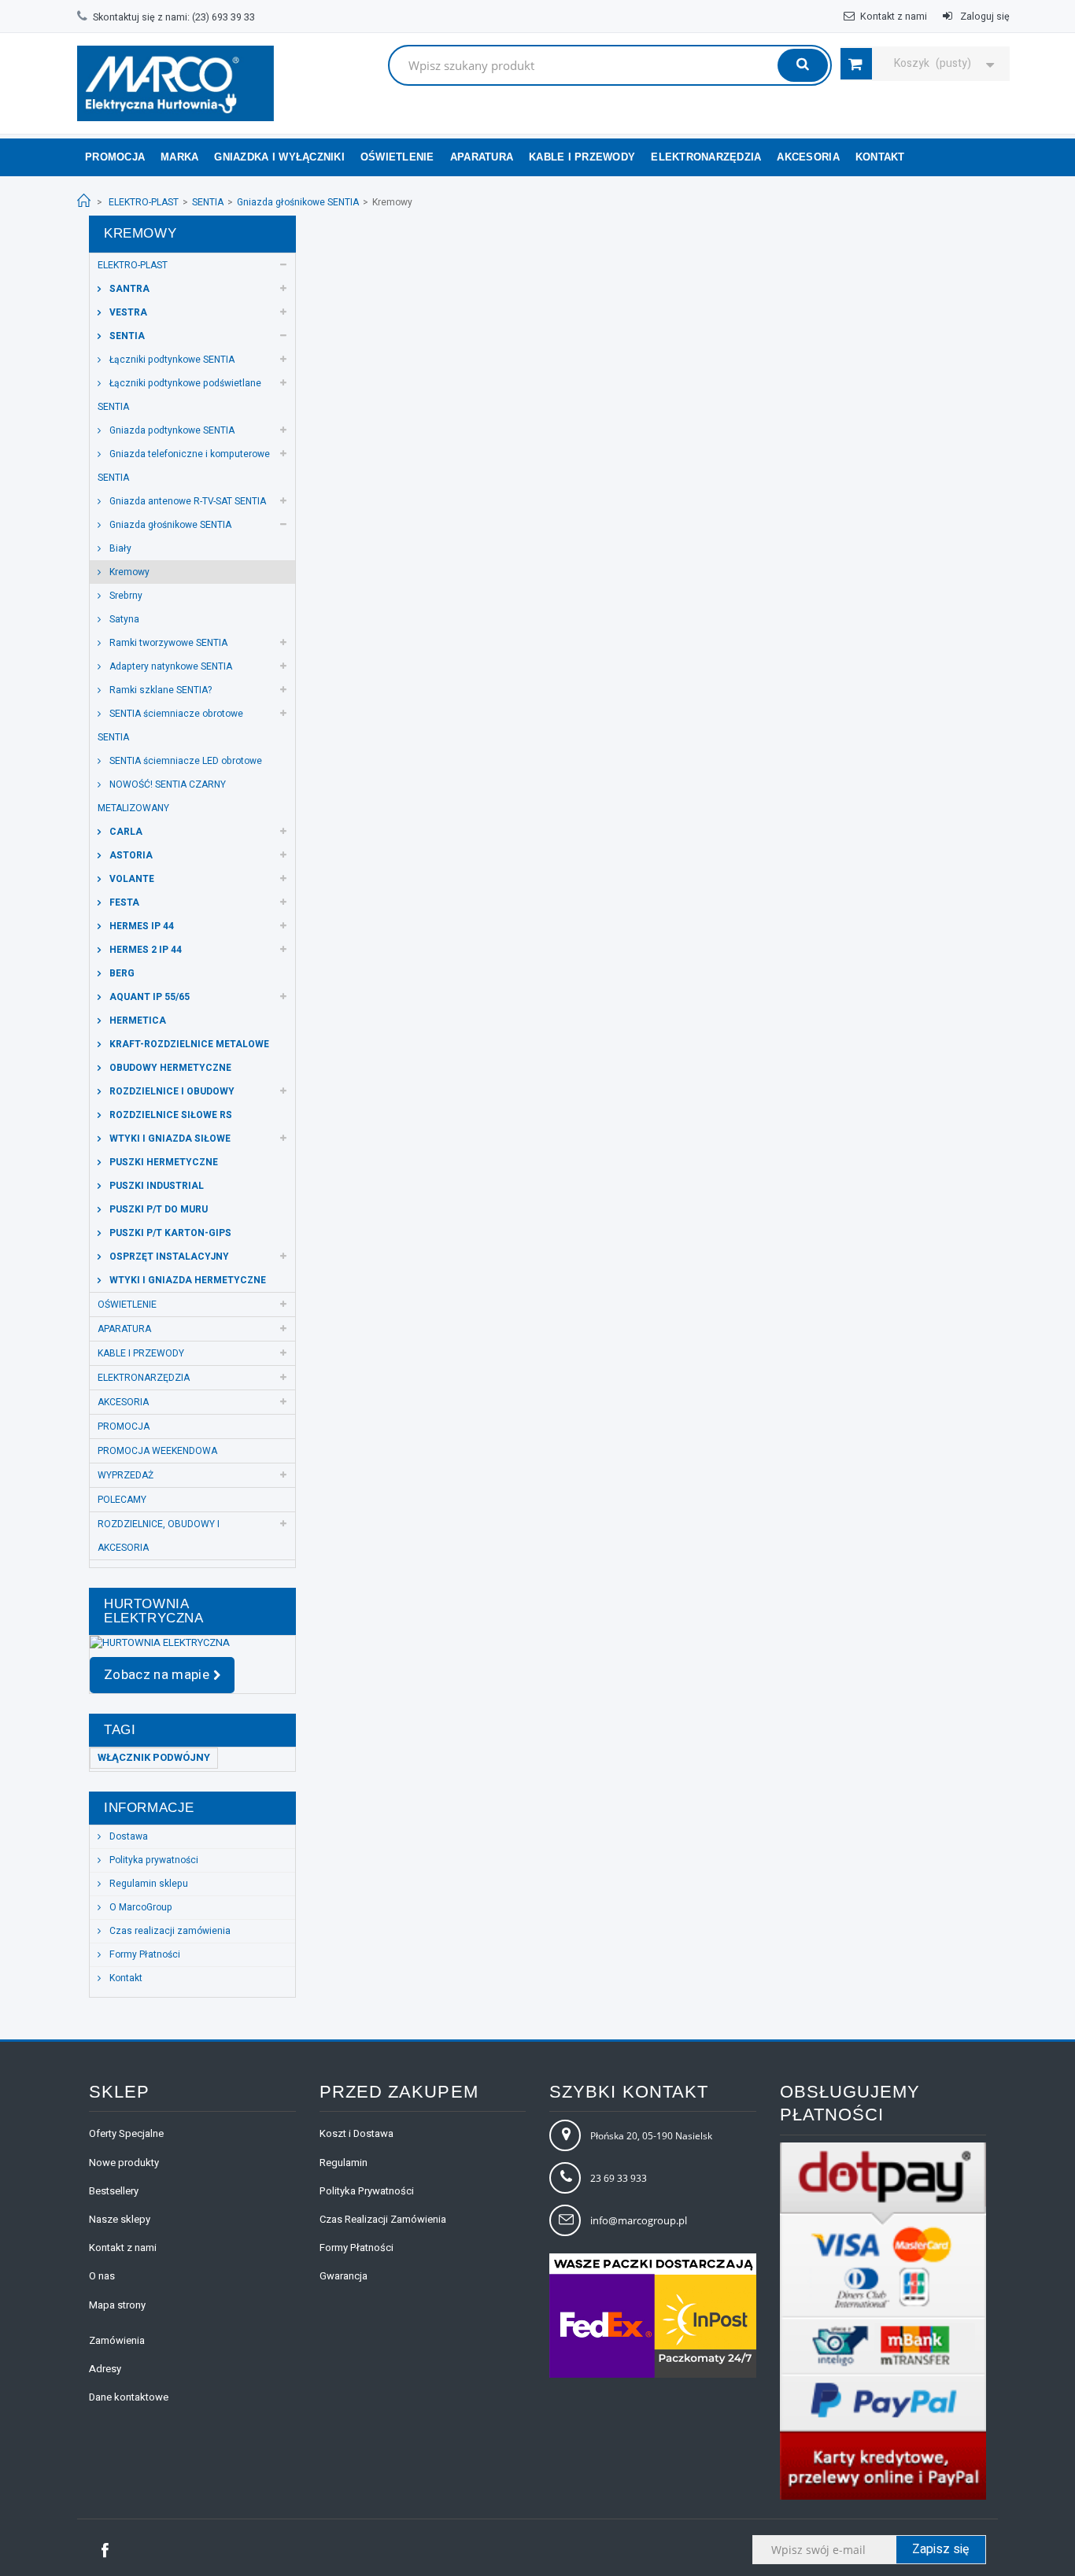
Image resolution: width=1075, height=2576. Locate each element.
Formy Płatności (144, 1954)
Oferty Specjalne (126, 2133)
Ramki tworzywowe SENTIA (167, 643)
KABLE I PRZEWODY (582, 157)
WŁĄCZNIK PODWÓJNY (154, 1757)
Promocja (115, 157)
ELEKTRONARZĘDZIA (706, 157)
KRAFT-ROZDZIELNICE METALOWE (188, 1044)
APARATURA (482, 157)
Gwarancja (344, 2276)
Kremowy (128, 572)
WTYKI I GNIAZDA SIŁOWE (169, 1139)
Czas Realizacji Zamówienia (383, 2219)
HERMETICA (137, 1020)
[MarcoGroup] (175, 83)
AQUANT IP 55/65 (148, 997)
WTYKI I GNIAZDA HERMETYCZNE (187, 1280)
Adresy (105, 2369)
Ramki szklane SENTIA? (159, 690)
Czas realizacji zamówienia (169, 1931)
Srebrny (125, 596)
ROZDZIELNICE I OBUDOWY (171, 1091)
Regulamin (344, 2163)
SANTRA (128, 289)
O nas (102, 2276)
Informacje (149, 1808)
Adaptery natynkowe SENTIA (170, 666)
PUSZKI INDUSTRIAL (155, 1186)
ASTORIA (130, 855)
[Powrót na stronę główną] (84, 201)
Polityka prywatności (153, 1860)
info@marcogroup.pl (639, 2220)
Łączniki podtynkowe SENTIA (171, 360)
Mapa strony (117, 2305)
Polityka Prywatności (367, 2191)
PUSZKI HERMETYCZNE (163, 1162)
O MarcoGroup (140, 1907)
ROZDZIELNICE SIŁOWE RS (170, 1115)
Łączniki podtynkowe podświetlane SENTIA (179, 395)
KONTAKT (880, 157)
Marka (179, 157)
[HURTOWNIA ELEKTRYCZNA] (192, 1643)
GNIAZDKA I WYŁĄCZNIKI (279, 157)
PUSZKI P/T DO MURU (157, 1209)
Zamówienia (117, 2340)
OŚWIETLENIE (397, 157)
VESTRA (127, 312)
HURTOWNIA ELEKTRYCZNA (154, 1611)
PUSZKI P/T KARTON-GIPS (169, 1233)
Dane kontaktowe (129, 2397)
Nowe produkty (124, 2163)
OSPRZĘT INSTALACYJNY (168, 1257)
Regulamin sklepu (148, 1884)
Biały (119, 548)
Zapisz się (941, 2549)
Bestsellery (114, 2191)
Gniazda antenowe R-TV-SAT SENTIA (187, 501)
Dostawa (127, 1836)
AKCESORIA (808, 157)
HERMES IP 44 (140, 926)
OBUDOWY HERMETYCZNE (169, 1068)
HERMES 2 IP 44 (144, 950)
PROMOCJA (124, 1426)
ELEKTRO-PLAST (144, 202)
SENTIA (208, 202)
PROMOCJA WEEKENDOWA (157, 1451)
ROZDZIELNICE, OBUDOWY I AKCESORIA (159, 1536)
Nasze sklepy (120, 2219)
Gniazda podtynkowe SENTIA (171, 430)
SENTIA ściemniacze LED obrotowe (185, 761)
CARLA (125, 832)
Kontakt (125, 1978)
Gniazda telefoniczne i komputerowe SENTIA (184, 466)
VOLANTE (131, 879)
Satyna (123, 619)
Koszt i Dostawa (356, 2133)
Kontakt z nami (894, 17)
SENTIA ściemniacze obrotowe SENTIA (170, 725)
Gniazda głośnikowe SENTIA (298, 202)
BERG (121, 973)
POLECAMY (122, 1500)
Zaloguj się (984, 17)
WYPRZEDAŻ (126, 1475)
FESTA (123, 902)
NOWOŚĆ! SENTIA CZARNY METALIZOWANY (162, 796)
